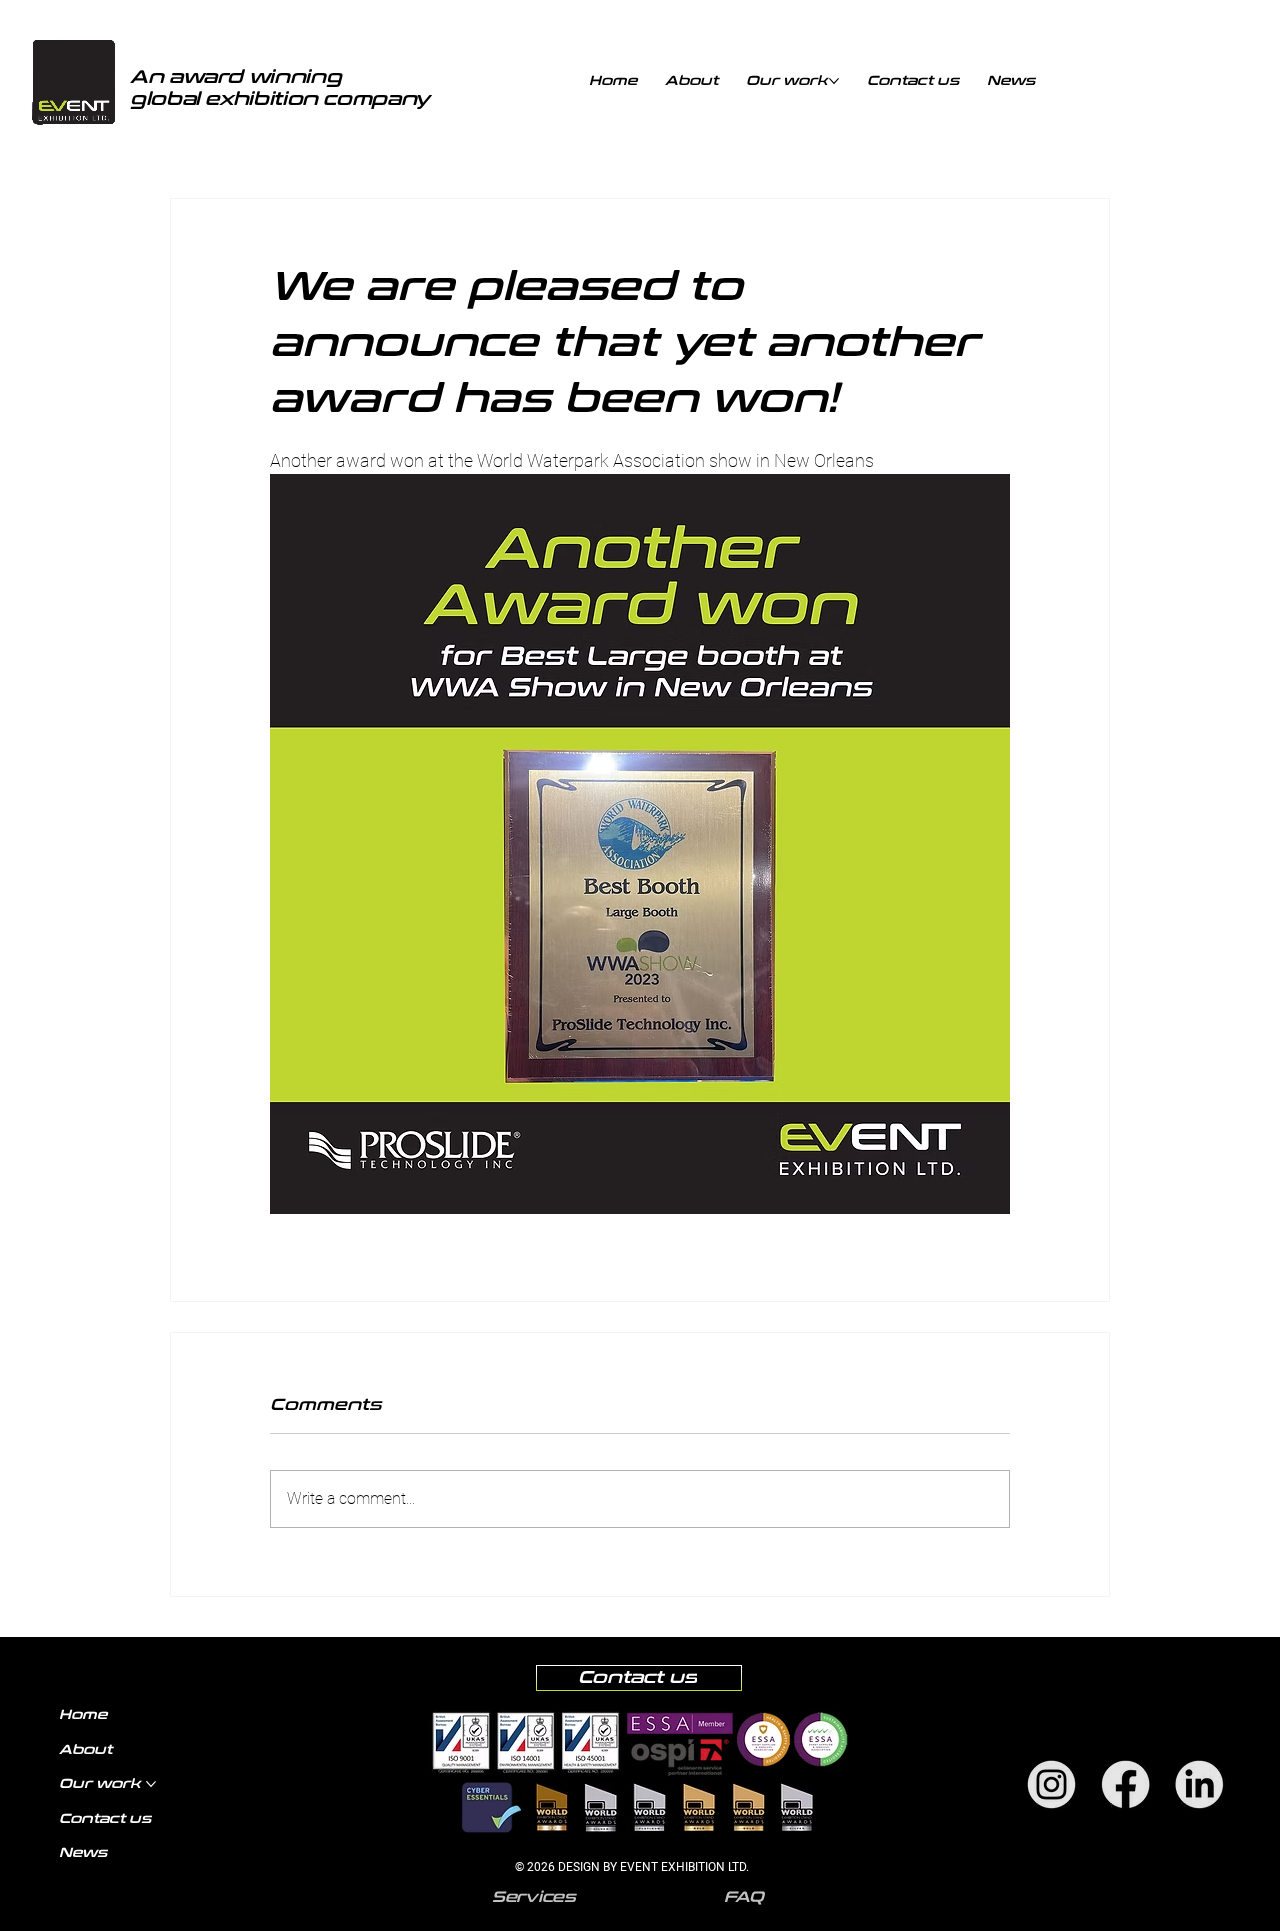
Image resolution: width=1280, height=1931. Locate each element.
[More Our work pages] (834, 81)
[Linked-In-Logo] (1199, 1784)
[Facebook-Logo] (1125, 1784)
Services (534, 1897)
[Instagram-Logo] (1051, 1784)
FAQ (744, 1897)
